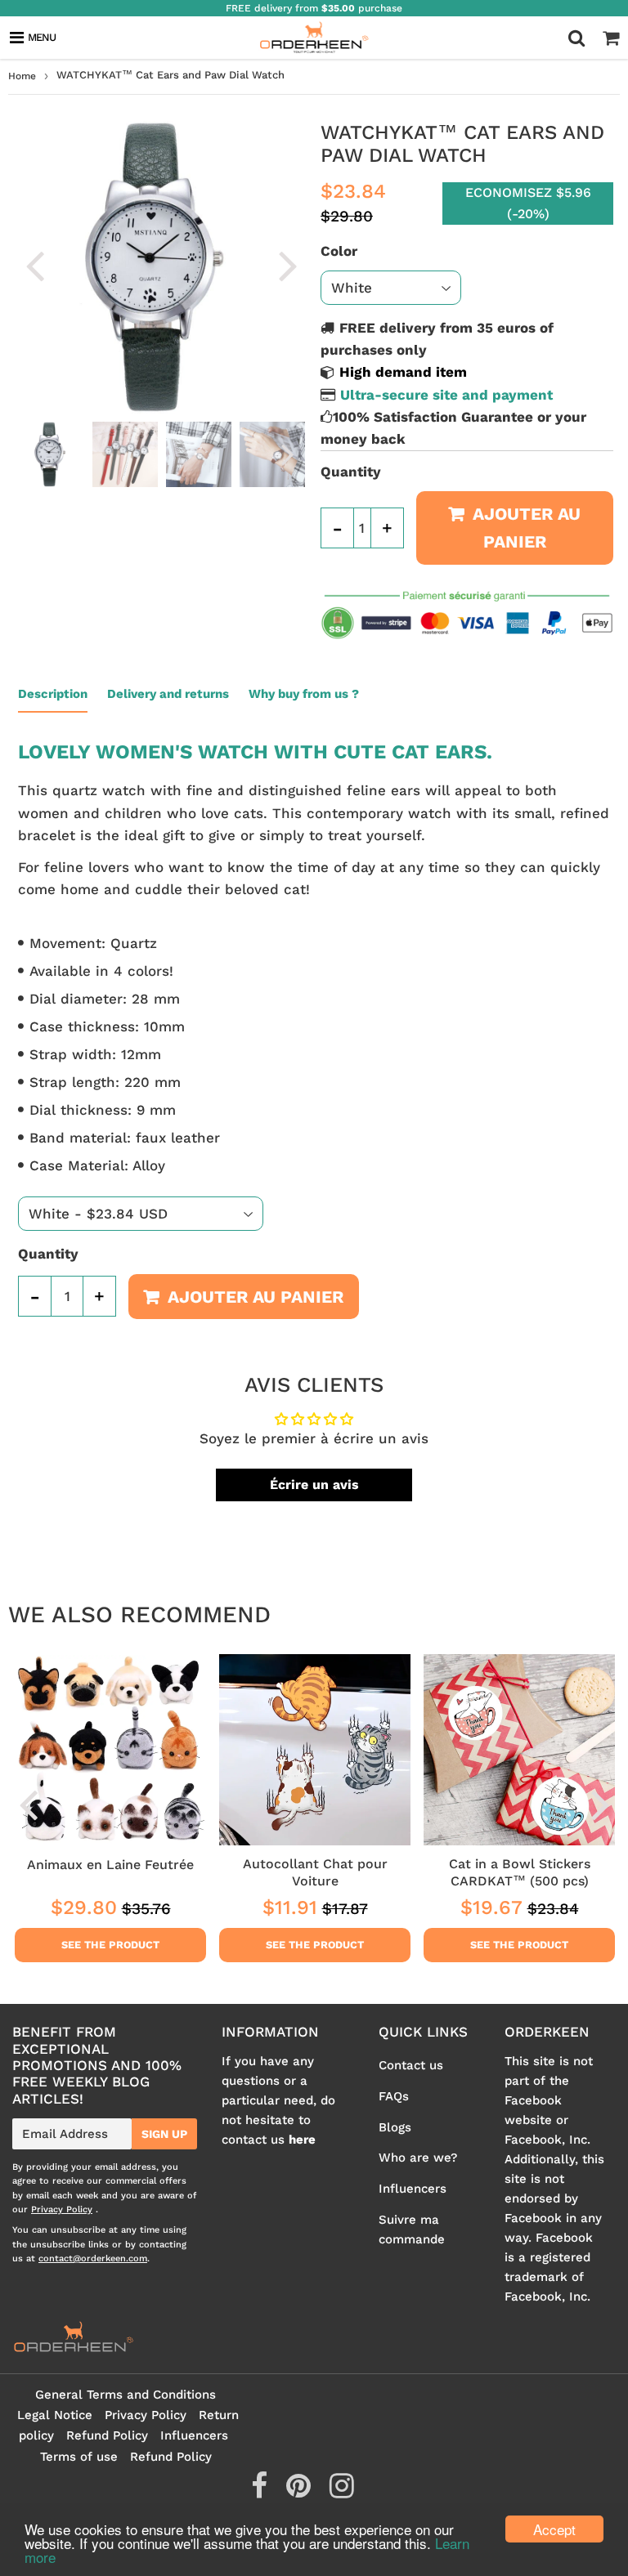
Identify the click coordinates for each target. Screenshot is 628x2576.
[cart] (611, 38)
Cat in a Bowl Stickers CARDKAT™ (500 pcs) (520, 1872)
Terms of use (79, 2457)
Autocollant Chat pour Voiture (315, 1872)
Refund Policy (107, 2435)
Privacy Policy (62, 2209)
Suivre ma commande (412, 2229)
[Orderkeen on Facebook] (261, 2492)
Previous (34, 265)
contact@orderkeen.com (93, 2258)
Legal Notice (55, 2415)
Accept (554, 2529)
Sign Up (164, 2134)
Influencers (413, 2189)
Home (22, 76)
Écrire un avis (314, 1485)
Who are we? (418, 2158)
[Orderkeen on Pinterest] (301, 2492)
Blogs (395, 2127)
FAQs (394, 2096)
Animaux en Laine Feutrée (110, 1865)
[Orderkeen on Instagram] (342, 2492)
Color (339, 251)
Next (288, 265)
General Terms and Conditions (126, 2395)
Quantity (351, 472)
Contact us (411, 2065)
